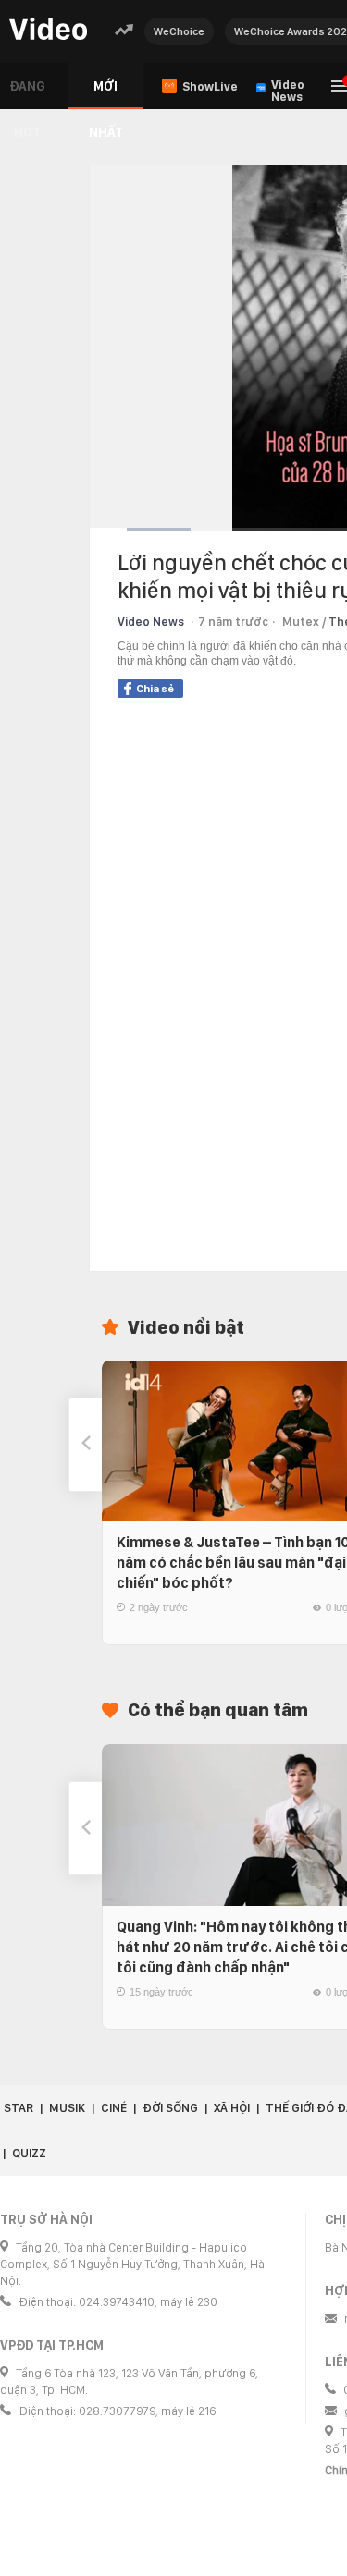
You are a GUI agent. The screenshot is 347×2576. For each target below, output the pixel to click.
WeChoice (179, 31)
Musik (67, 2108)
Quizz (29, 2153)
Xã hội (232, 2108)
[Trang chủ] (48, 30)
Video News (151, 622)
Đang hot (27, 94)
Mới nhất (106, 94)
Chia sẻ (155, 689)
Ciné (114, 2108)
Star (19, 2108)
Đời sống (170, 2108)
